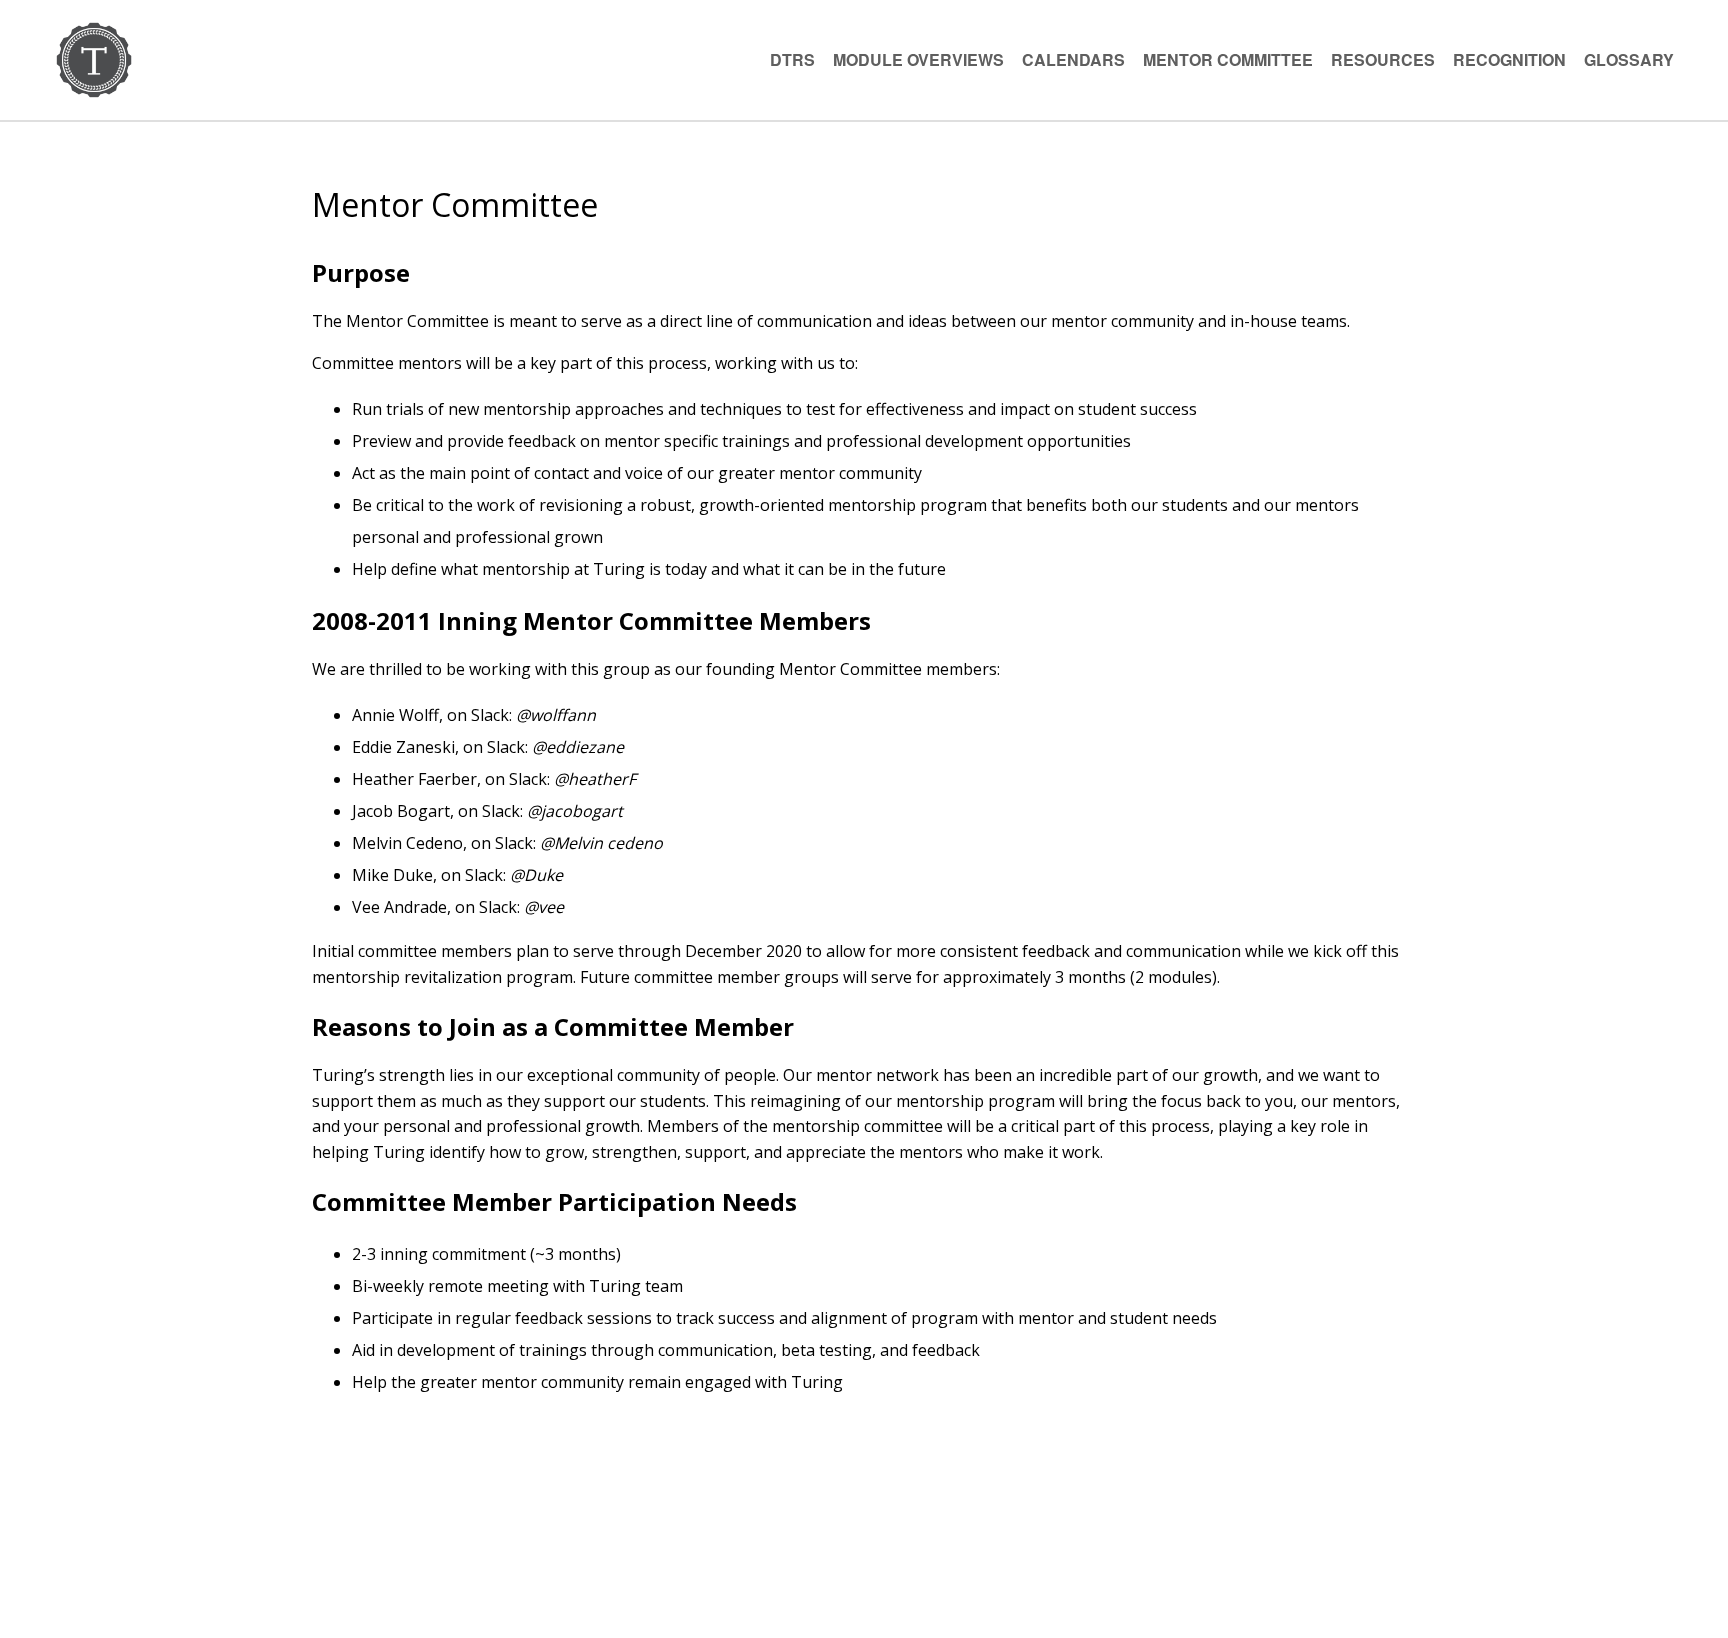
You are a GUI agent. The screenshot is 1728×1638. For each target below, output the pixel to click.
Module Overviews (918, 59)
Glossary (1629, 59)
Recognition (1509, 59)
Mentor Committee (1228, 59)
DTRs (792, 59)
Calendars (1073, 59)
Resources (1383, 59)
